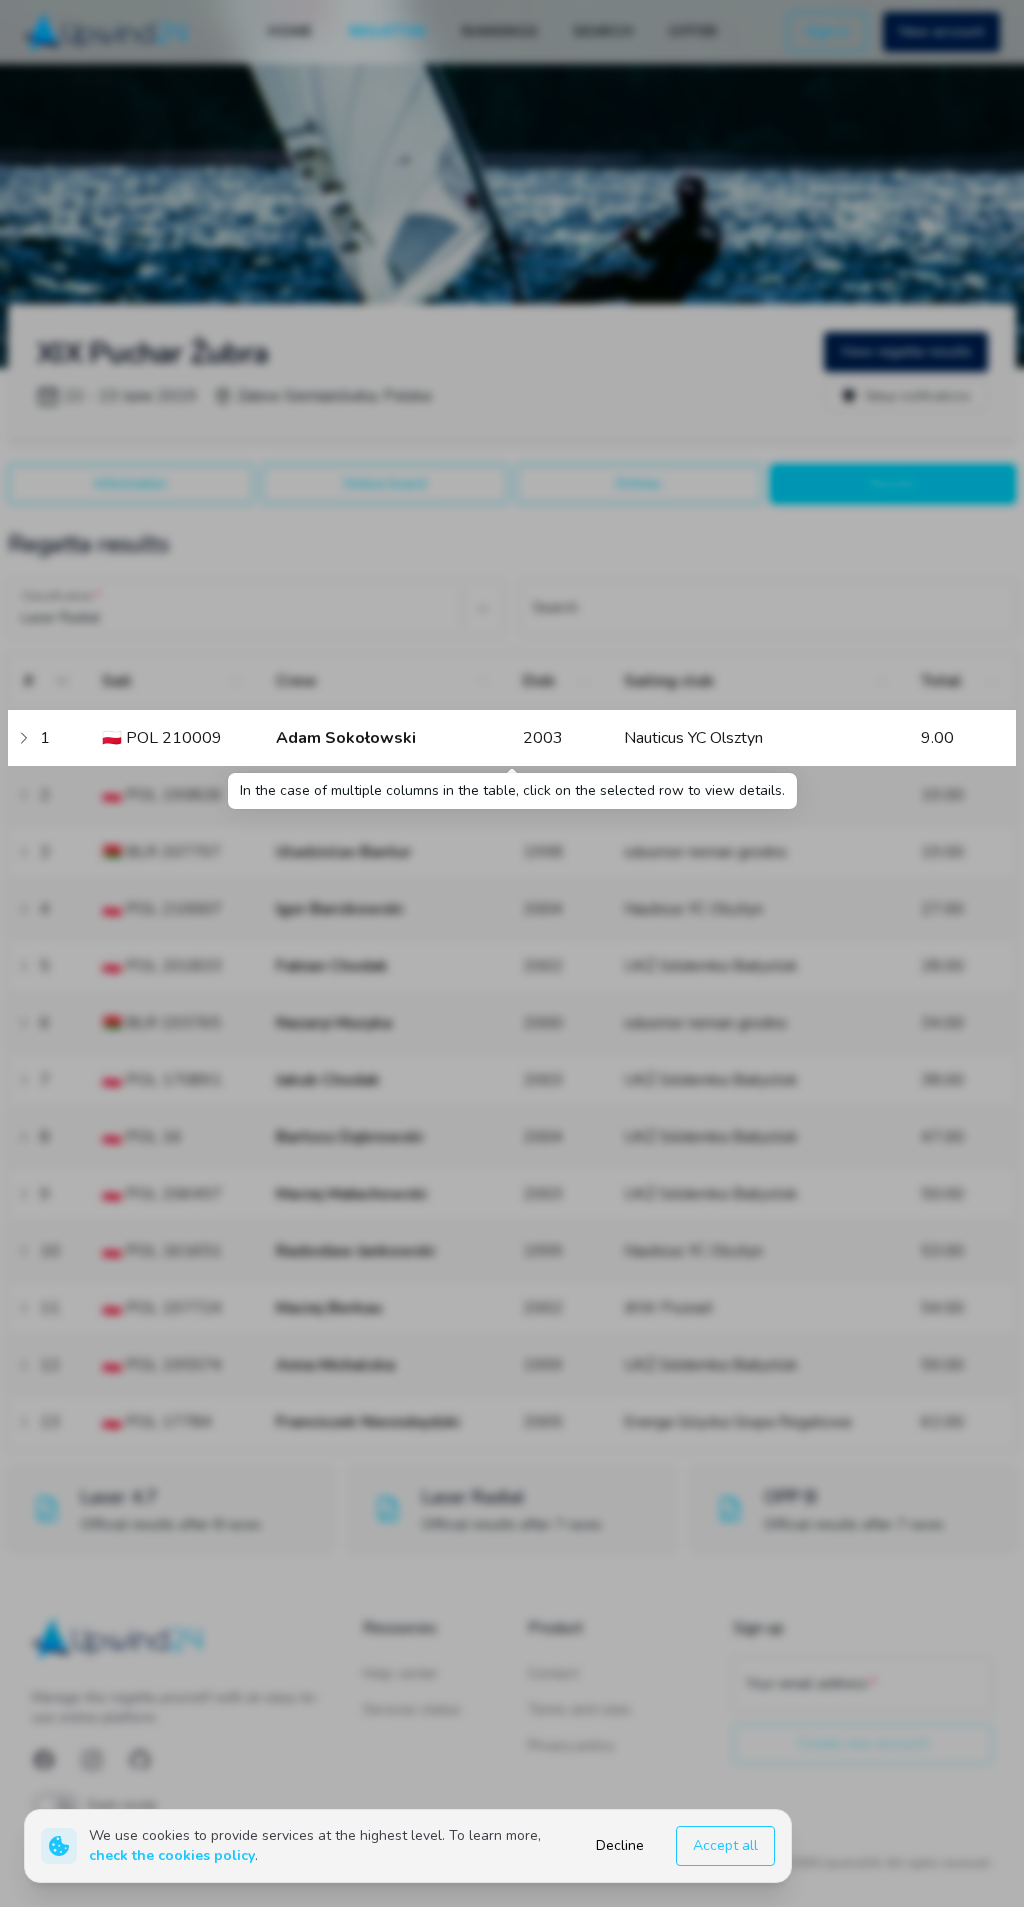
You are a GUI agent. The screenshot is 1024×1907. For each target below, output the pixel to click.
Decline (620, 1845)
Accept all (725, 1845)
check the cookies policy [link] (172, 1855)
